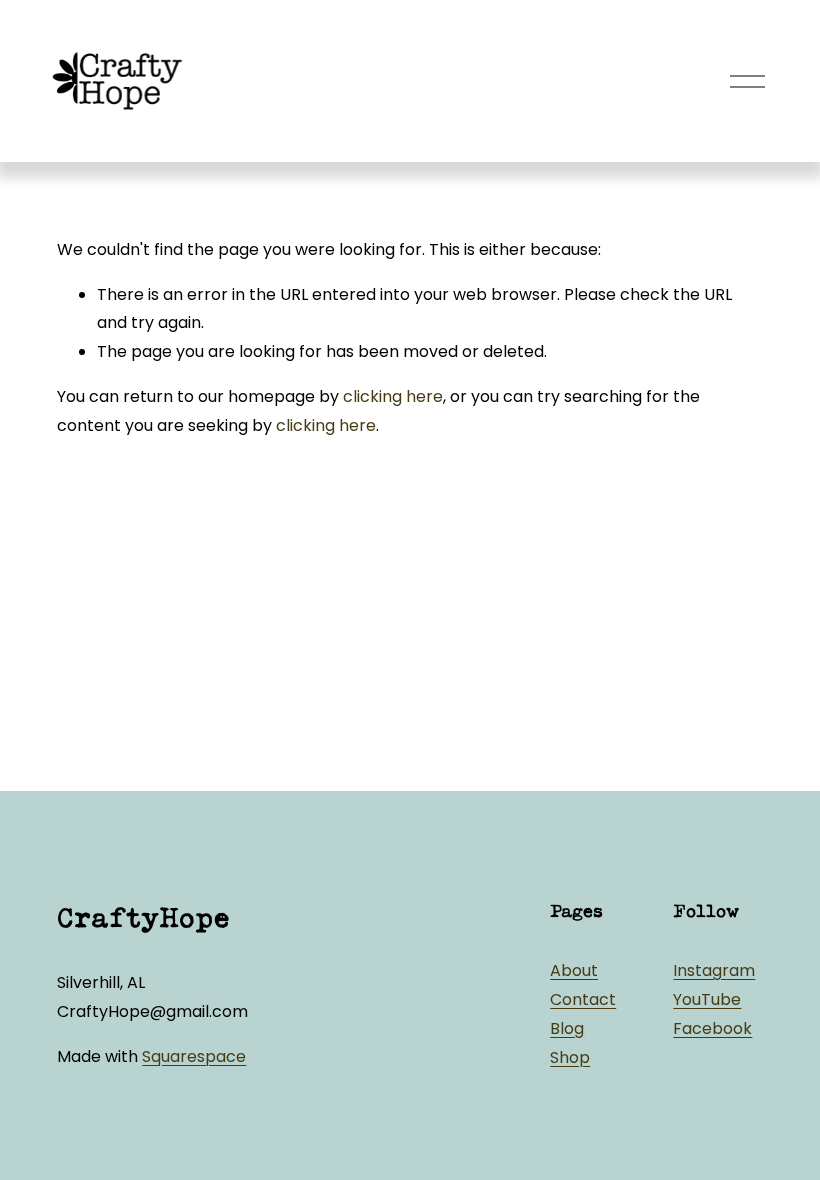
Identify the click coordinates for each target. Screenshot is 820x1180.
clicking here (393, 396)
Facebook (712, 1028)
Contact (583, 999)
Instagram (714, 970)
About (574, 970)
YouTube (707, 999)
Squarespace (194, 1056)
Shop (570, 1057)
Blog (567, 1028)
